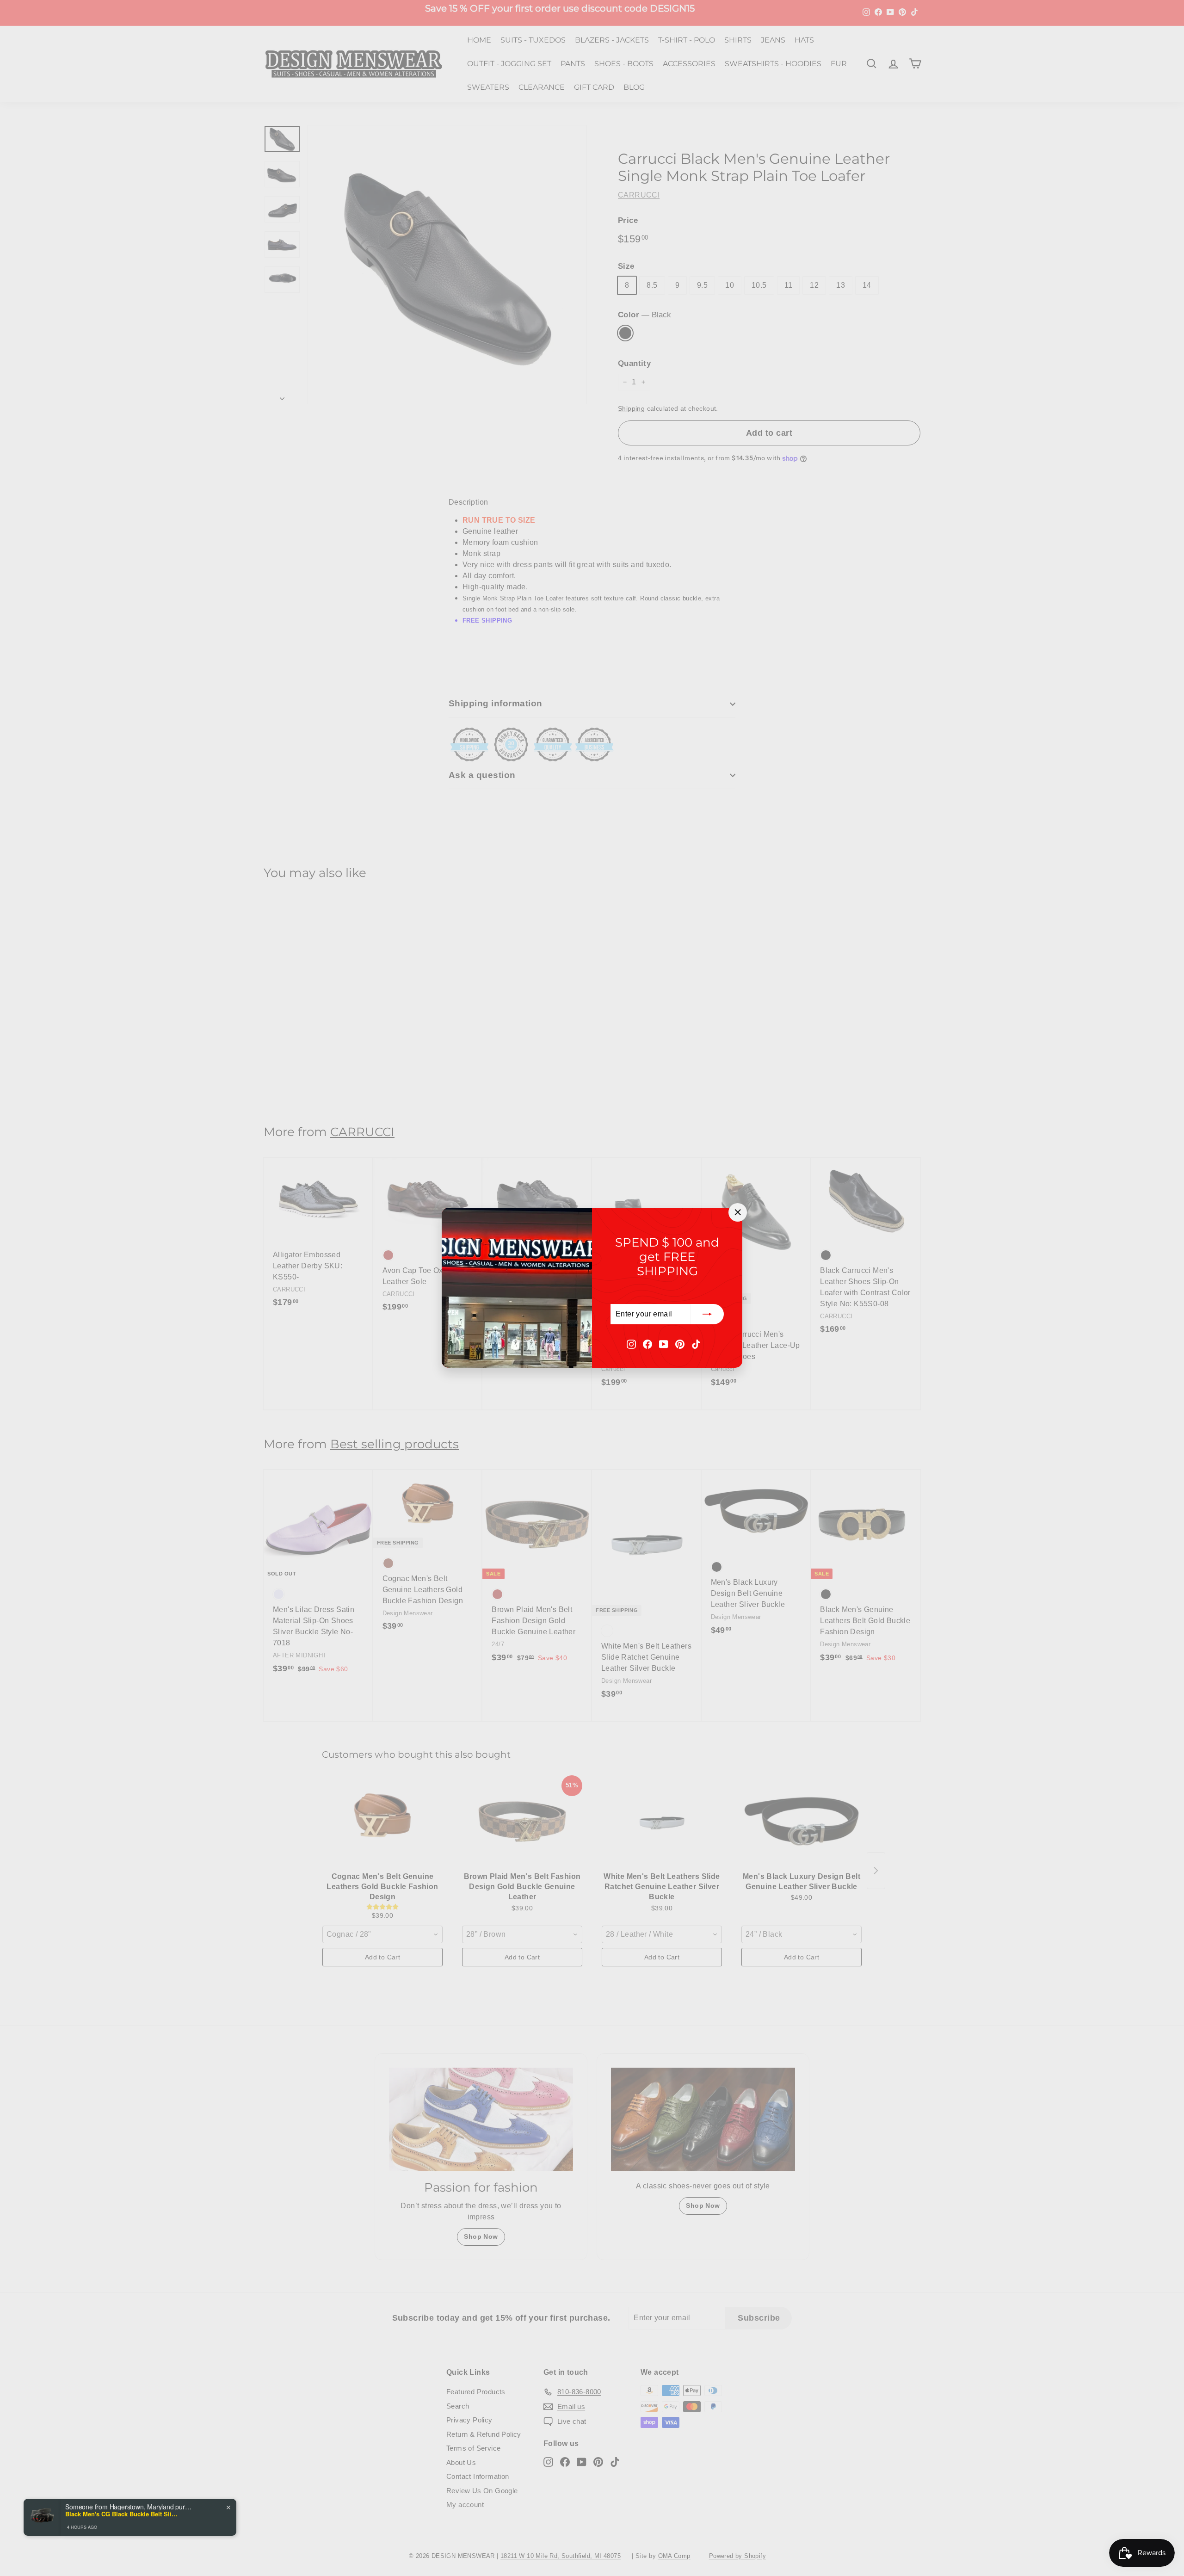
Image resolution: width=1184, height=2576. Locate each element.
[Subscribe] (707, 1315)
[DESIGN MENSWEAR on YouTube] (664, 1344)
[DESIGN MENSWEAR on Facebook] (647, 1344)
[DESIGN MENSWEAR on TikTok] (696, 1344)
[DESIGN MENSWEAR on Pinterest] (680, 1344)
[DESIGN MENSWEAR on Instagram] (631, 1344)
